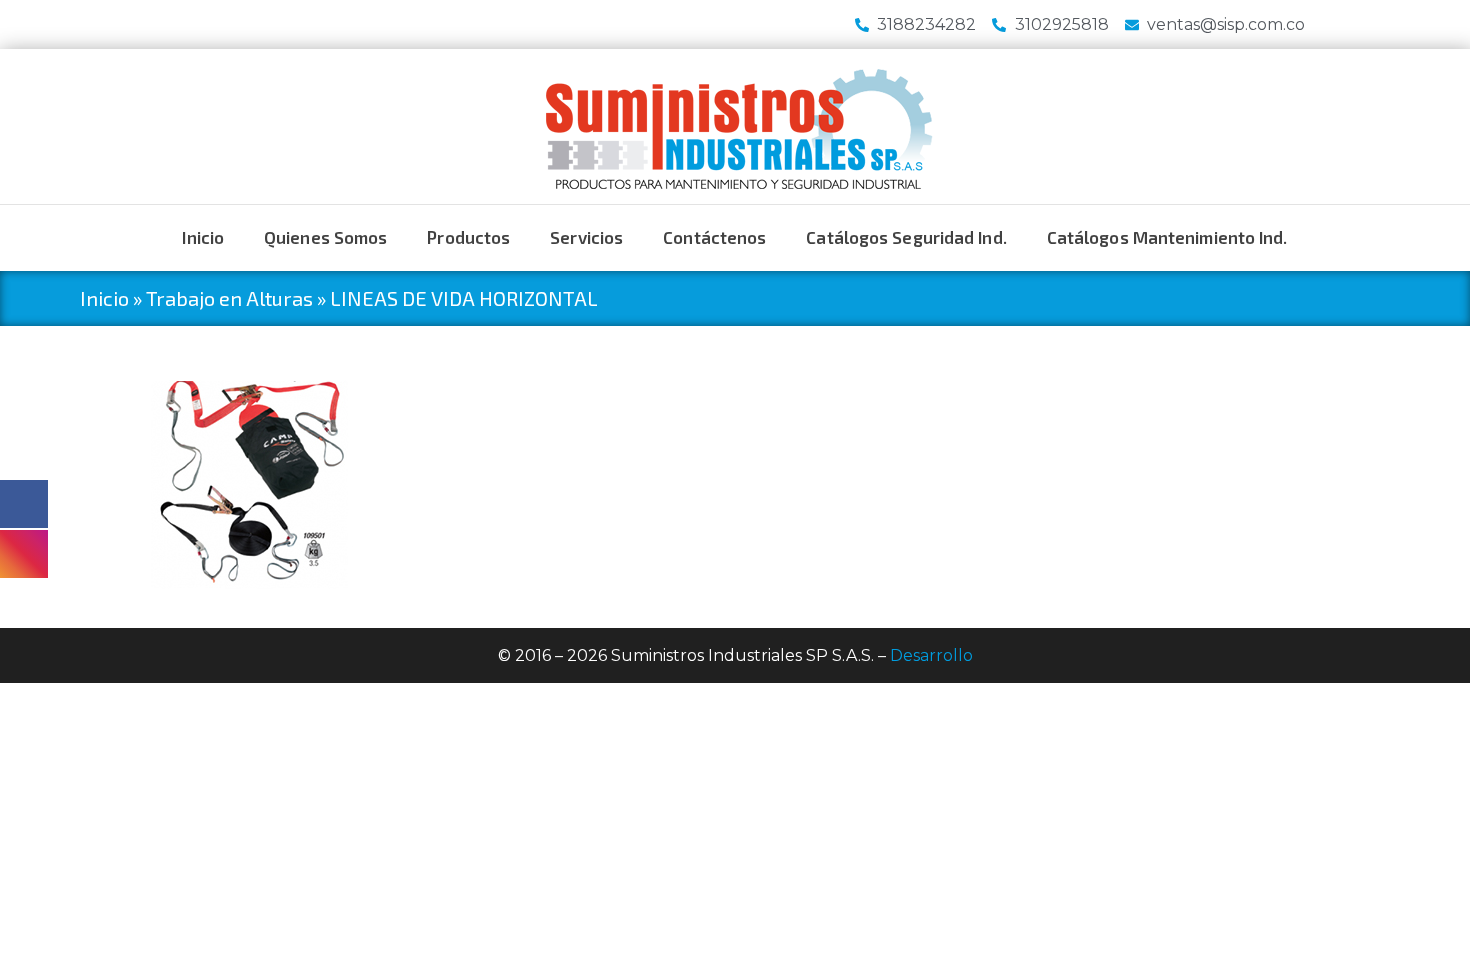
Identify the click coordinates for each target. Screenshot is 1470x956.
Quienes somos (325, 237)
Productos (468, 237)
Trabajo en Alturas (229, 298)
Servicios (586, 237)
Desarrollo (931, 655)
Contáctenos (714, 237)
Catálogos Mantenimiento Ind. (1167, 237)
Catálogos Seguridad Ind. (906, 237)
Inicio (203, 237)
